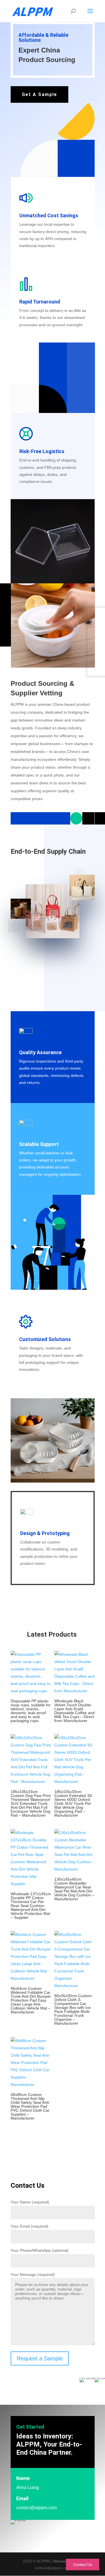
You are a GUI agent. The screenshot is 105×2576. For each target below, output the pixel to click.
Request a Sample (40, 2358)
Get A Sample (39, 94)
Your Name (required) (30, 2202)
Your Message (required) (33, 2274)
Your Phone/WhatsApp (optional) (40, 2250)
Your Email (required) (30, 2226)
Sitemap (61, 2561)
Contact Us (83, 2564)
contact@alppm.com (37, 2508)
